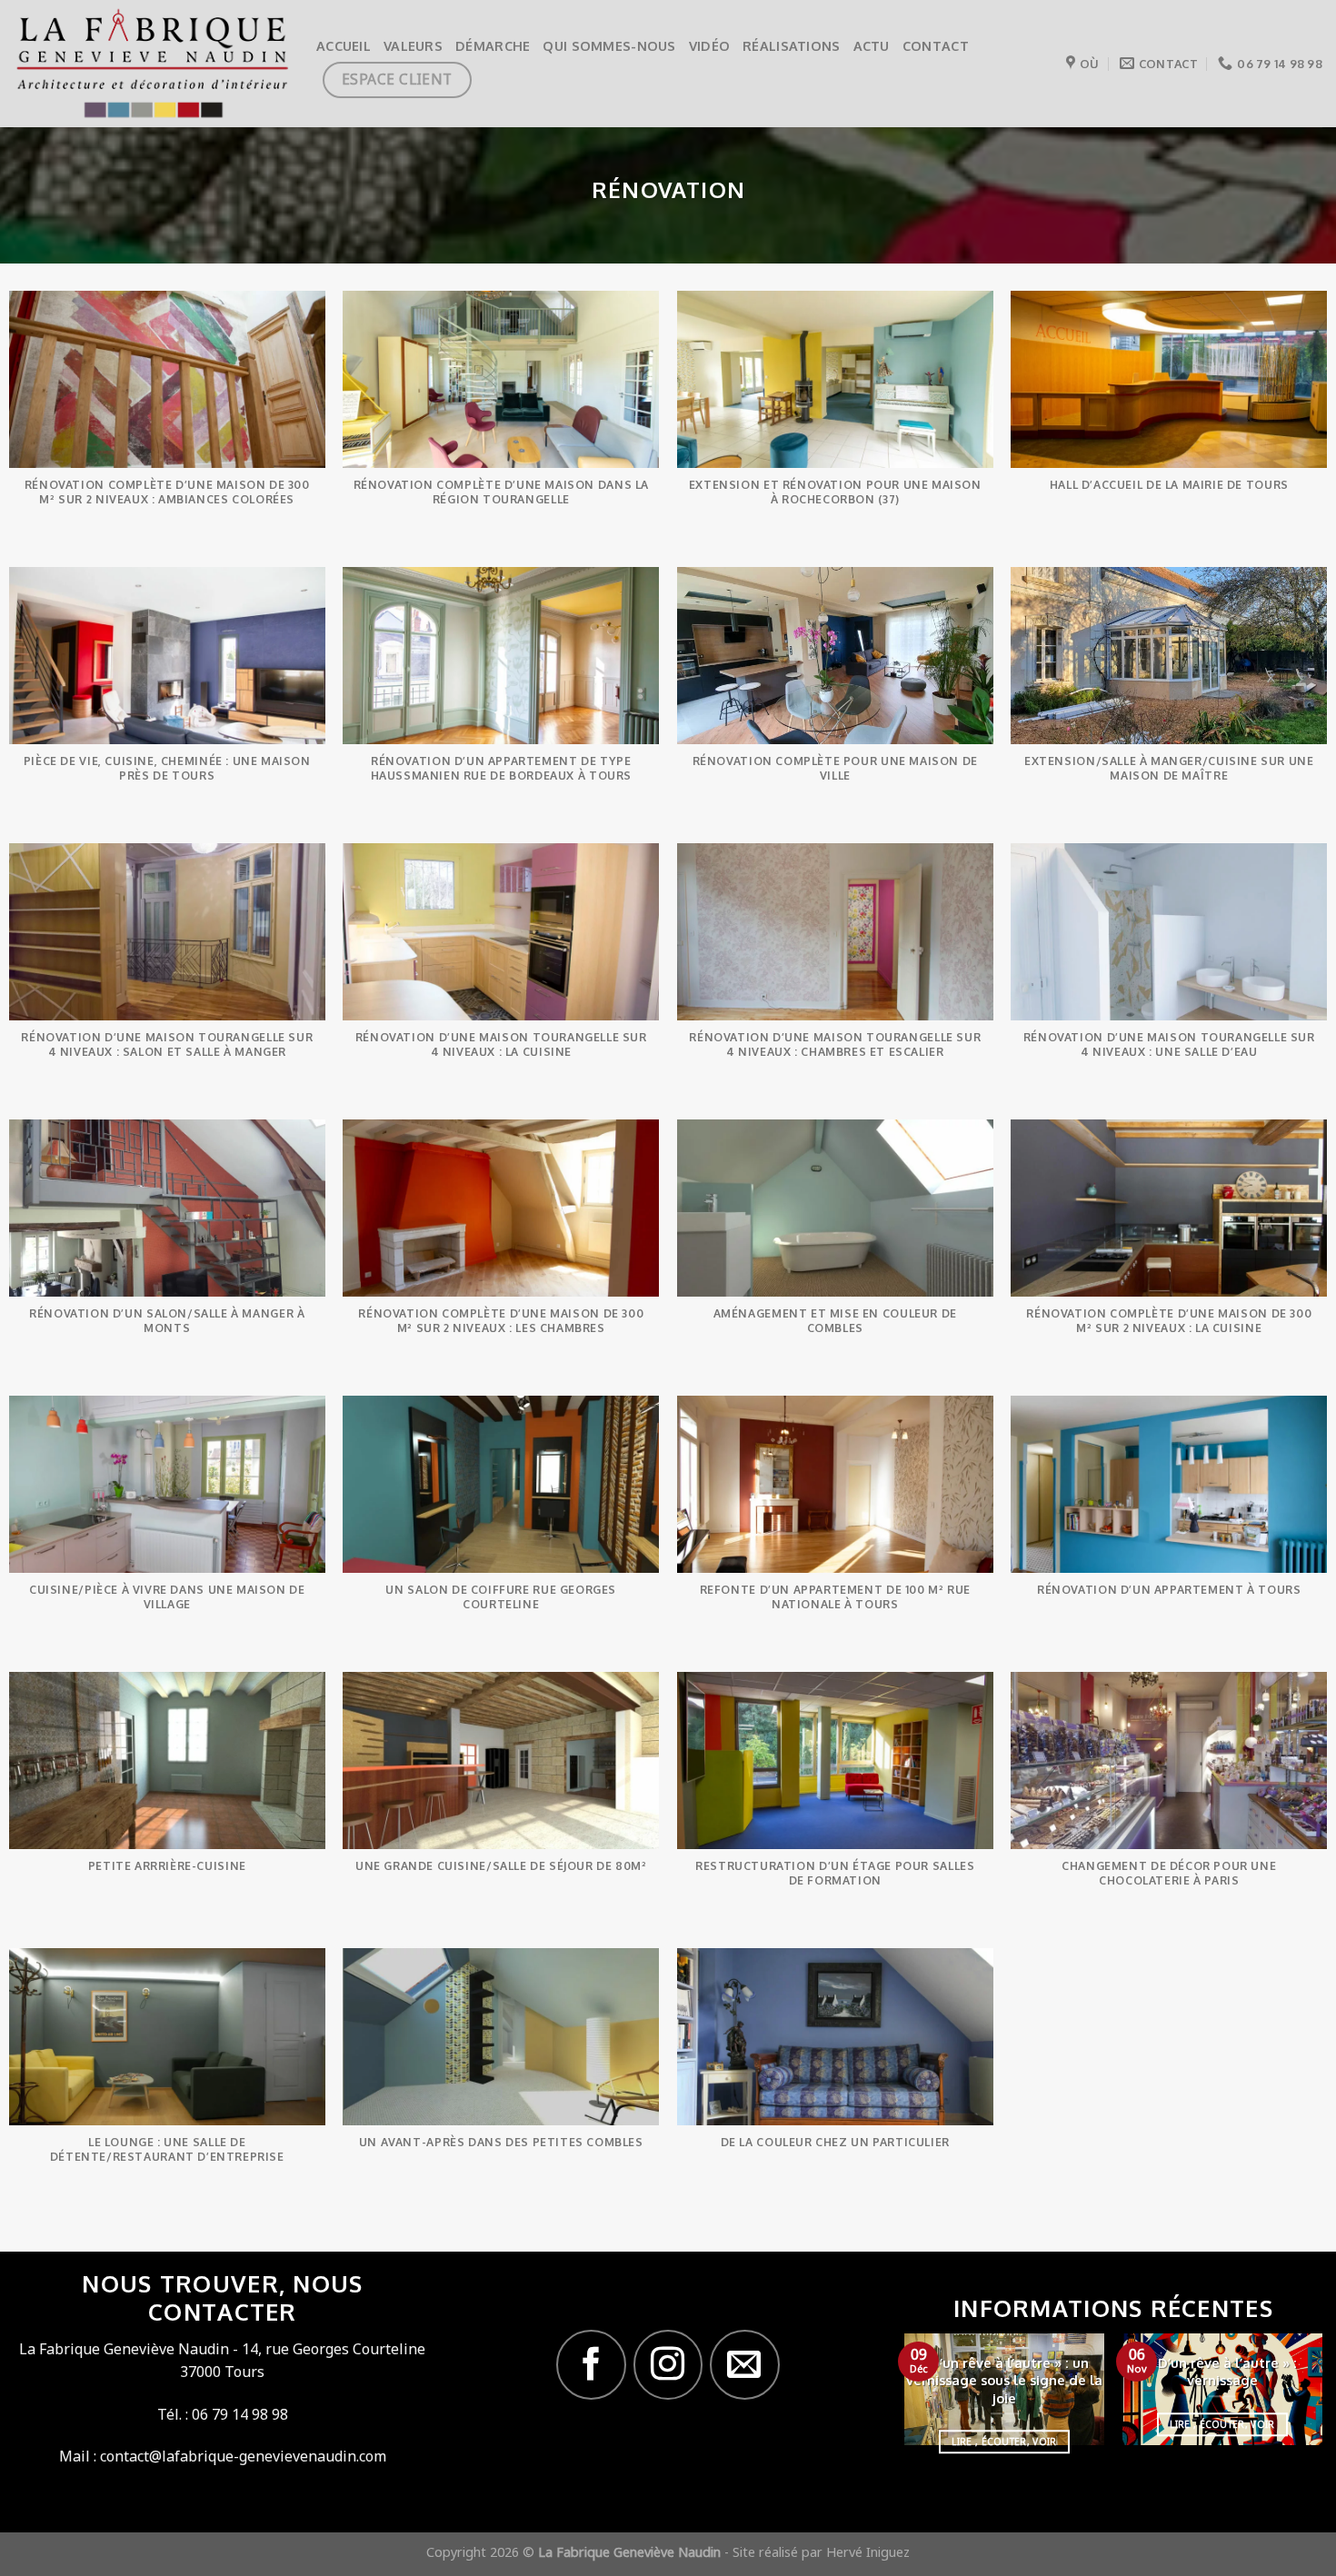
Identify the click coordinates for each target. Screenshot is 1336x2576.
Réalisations (791, 45)
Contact (936, 45)
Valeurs (413, 45)
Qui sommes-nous (609, 45)
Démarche (493, 45)
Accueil (344, 45)
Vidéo (709, 45)
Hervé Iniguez (868, 2552)
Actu (872, 45)
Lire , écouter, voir (1004, 2442)
